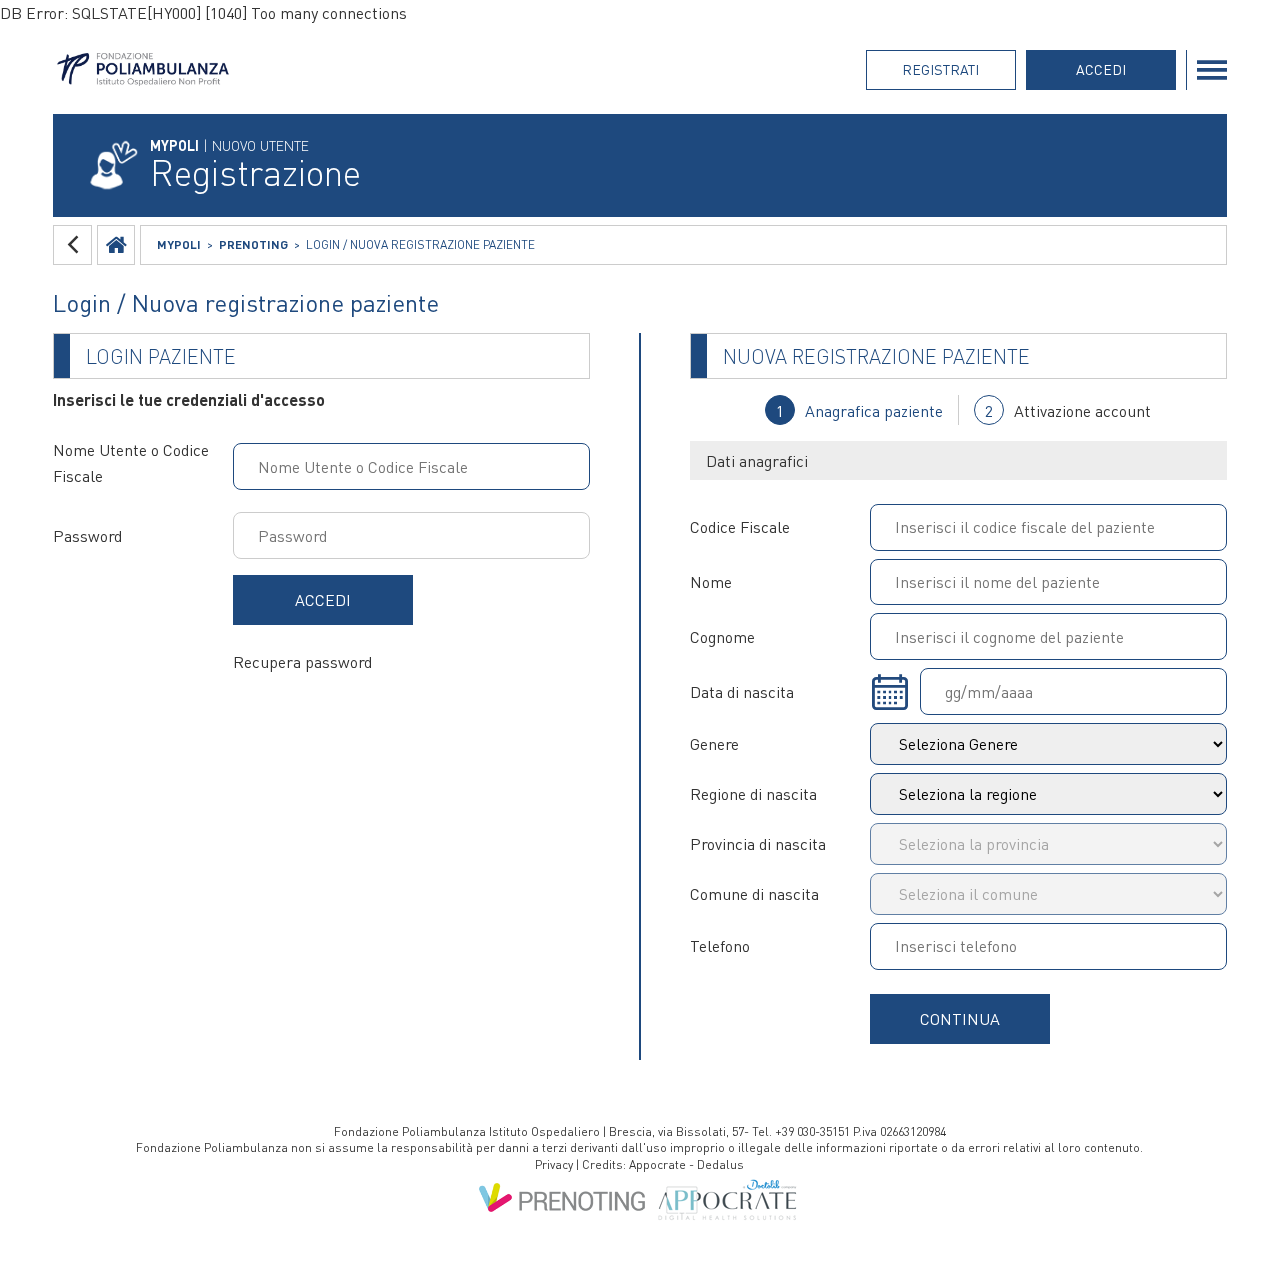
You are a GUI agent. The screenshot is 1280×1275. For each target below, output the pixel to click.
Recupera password (302, 661)
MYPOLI (179, 244)
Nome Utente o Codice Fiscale (131, 462)
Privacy (554, 1164)
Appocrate (657, 1164)
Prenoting (253, 244)
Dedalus (720, 1164)
